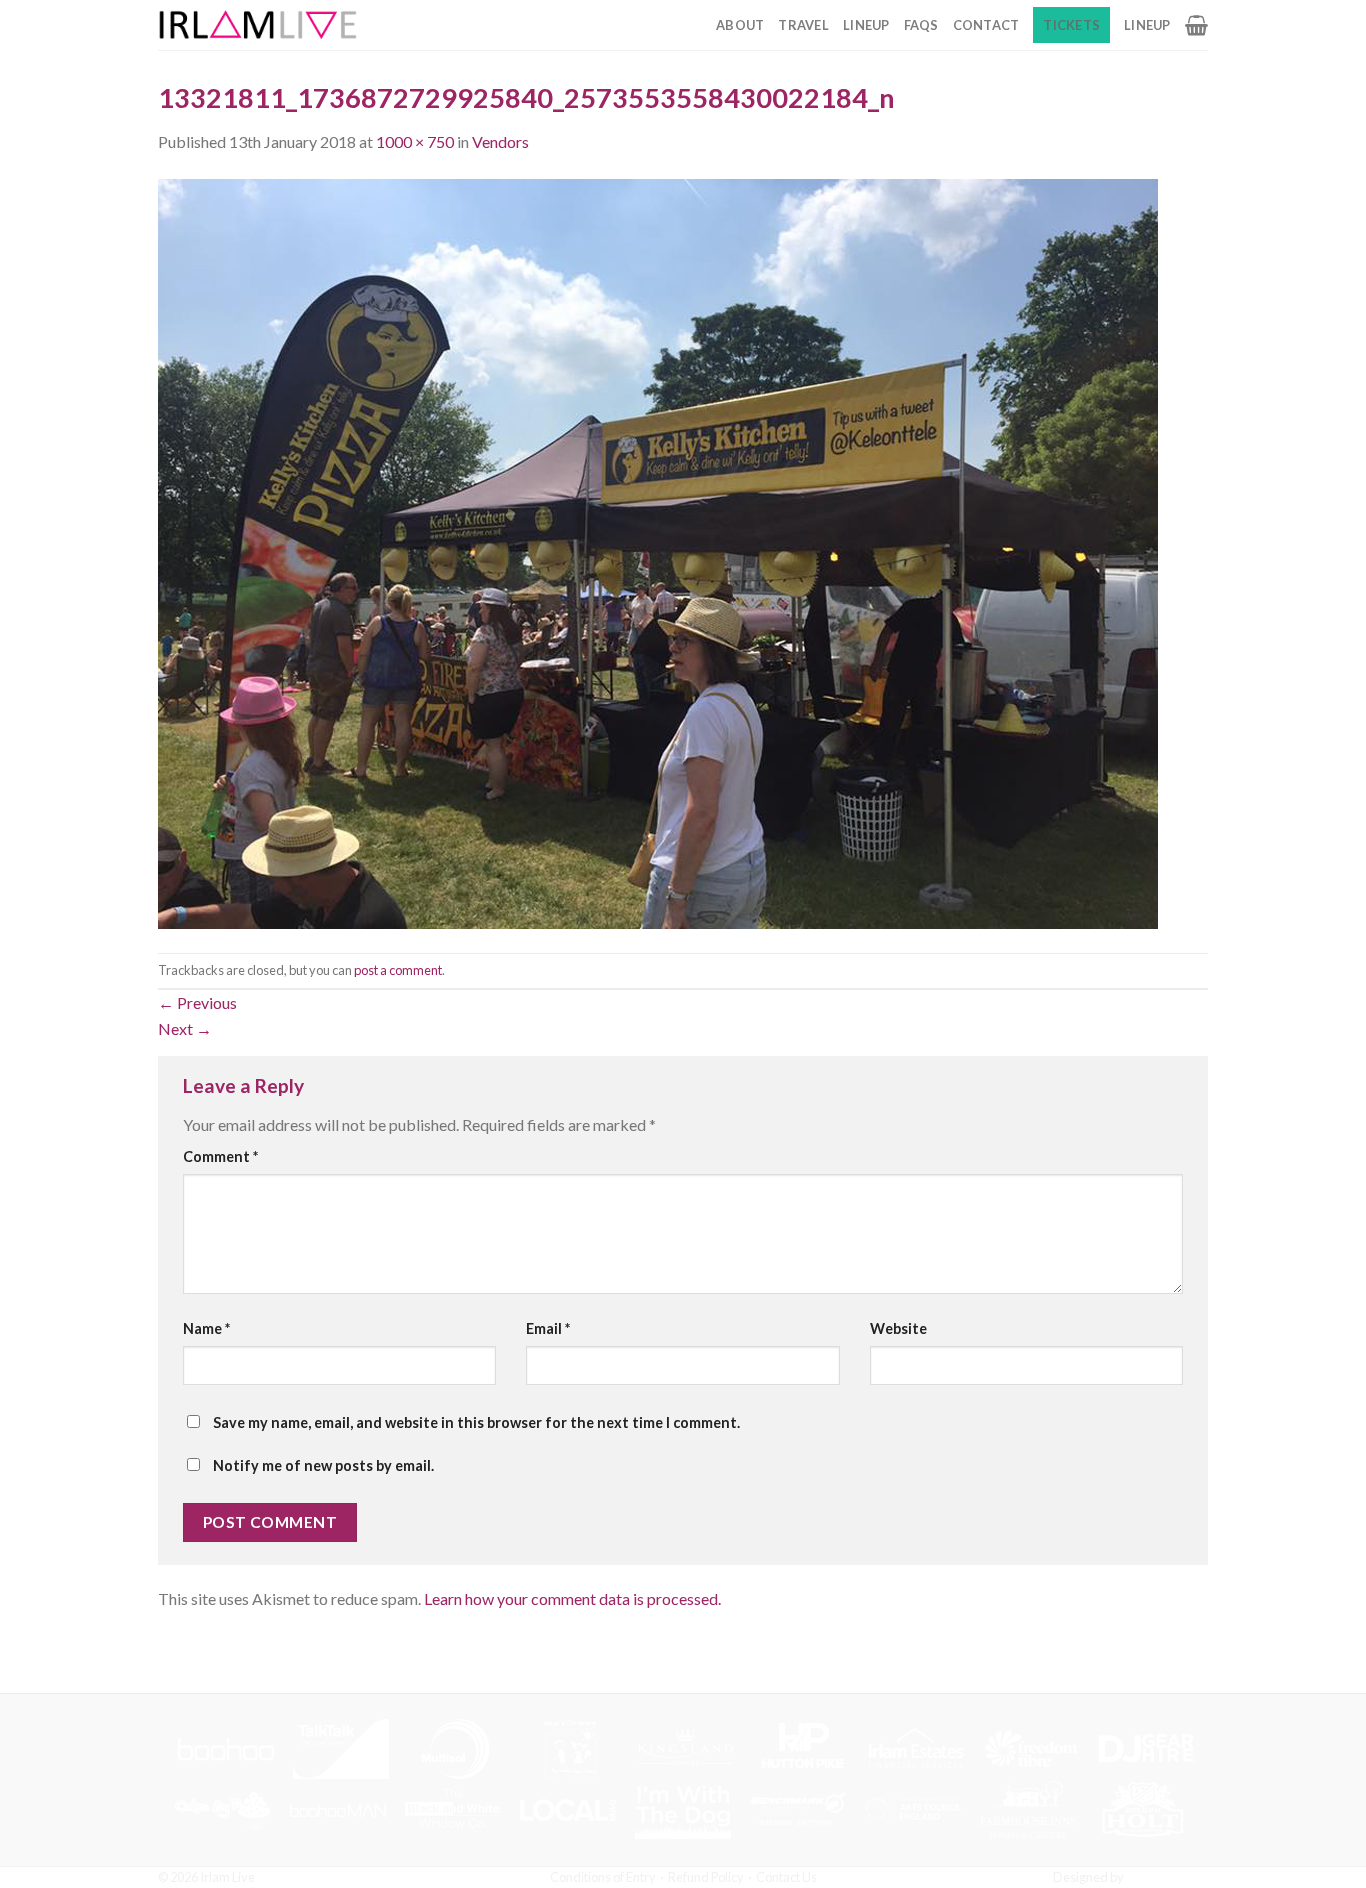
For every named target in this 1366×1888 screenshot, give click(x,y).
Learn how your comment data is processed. (572, 1598)
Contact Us (786, 1877)
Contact (986, 25)
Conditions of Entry (603, 1877)
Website (898, 1328)
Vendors (500, 141)
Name (206, 1328)
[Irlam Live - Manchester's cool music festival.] (258, 25)
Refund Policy (706, 1877)
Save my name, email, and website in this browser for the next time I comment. (476, 1422)
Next (185, 1028)
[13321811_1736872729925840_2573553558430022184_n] (658, 551)
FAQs (921, 25)
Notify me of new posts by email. (323, 1465)
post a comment (398, 970)
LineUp (866, 25)
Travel (803, 25)
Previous (197, 1002)
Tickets (1071, 25)
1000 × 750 (415, 141)
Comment (220, 1156)
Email (548, 1328)
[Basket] (1196, 25)
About (740, 25)
